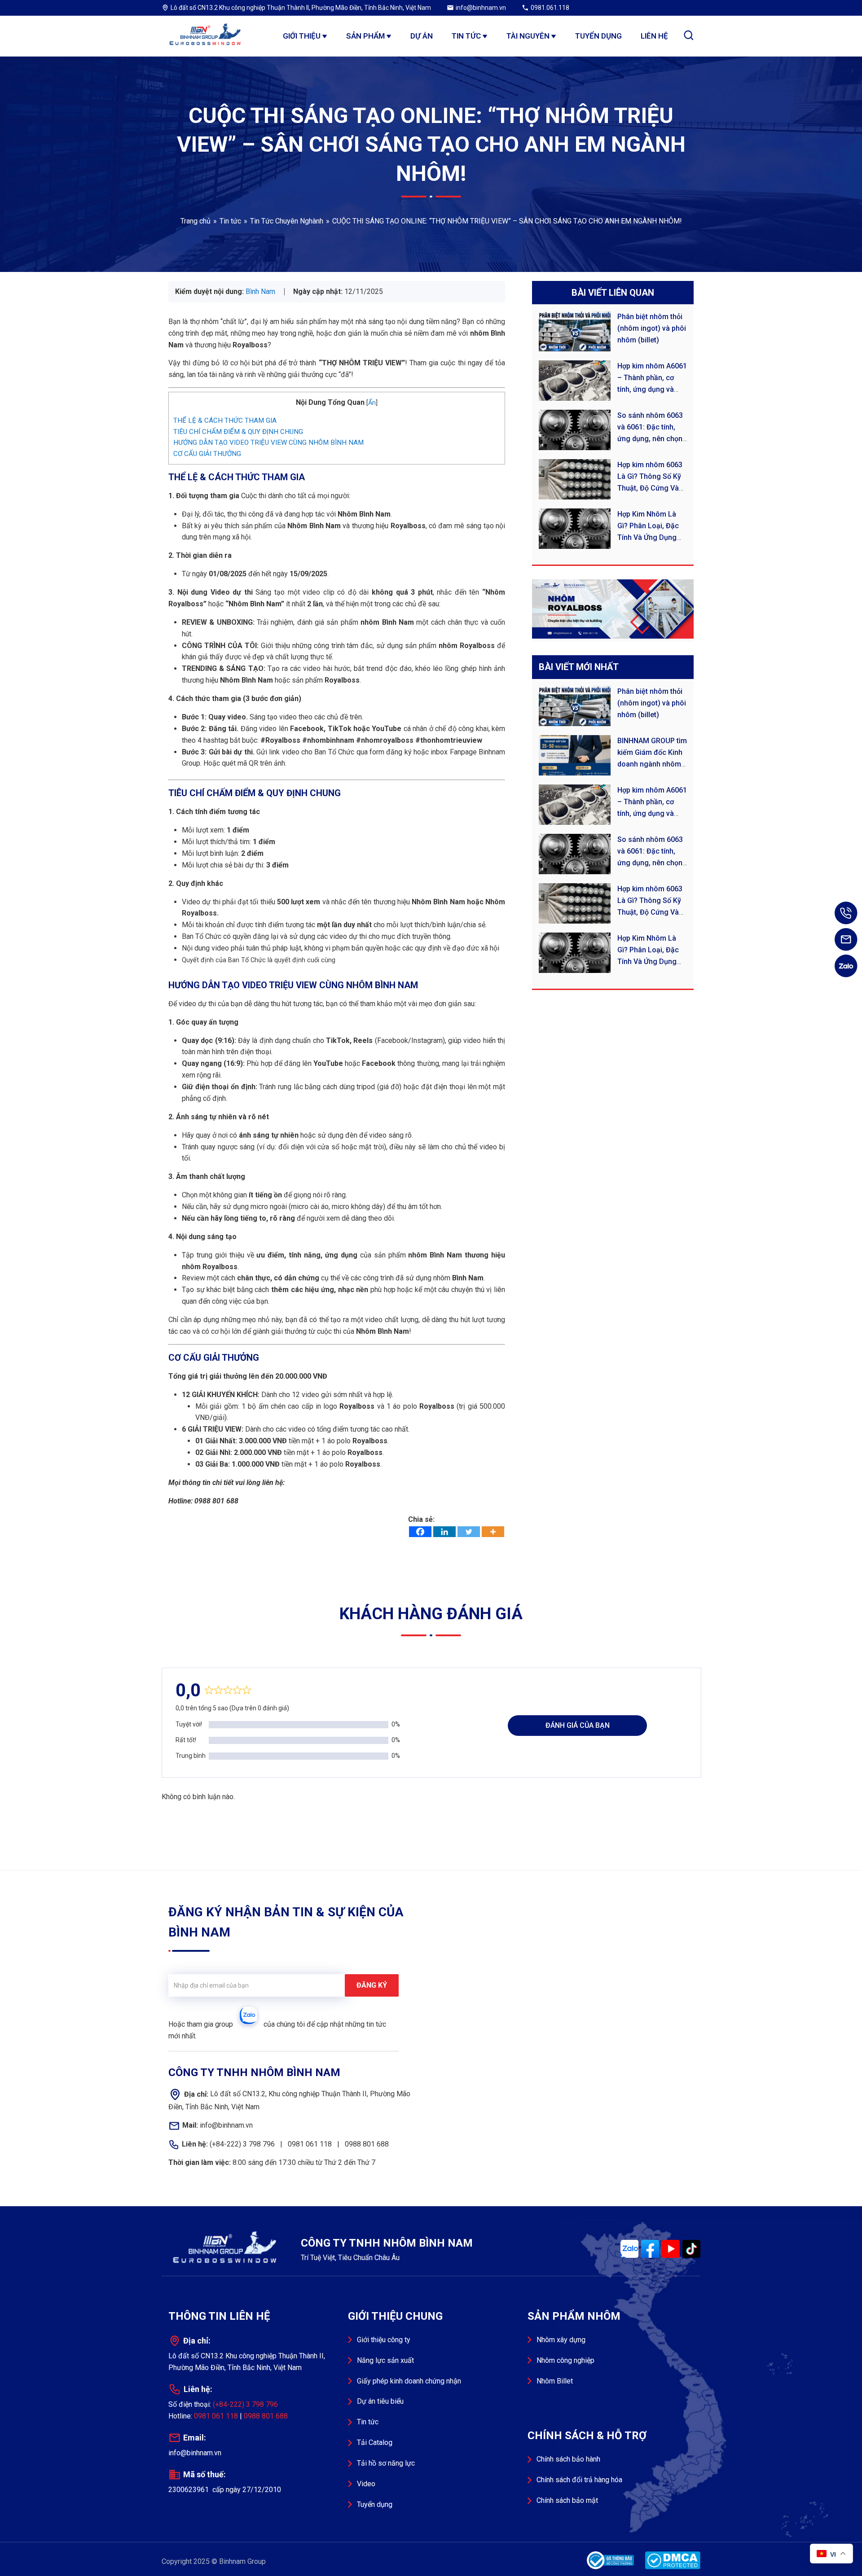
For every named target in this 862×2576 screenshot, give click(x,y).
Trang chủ (196, 221)
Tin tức (230, 221)
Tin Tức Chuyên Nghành (287, 221)
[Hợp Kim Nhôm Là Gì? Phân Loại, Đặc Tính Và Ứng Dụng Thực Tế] (578, 529)
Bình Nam (260, 291)
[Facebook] (420, 1532)
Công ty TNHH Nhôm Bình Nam (207, 36)
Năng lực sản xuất (385, 2360)
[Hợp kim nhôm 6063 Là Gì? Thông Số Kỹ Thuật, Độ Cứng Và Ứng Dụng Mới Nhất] (578, 479)
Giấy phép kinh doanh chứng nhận (409, 2381)
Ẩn (372, 403)
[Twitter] (469, 1532)
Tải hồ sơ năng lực (386, 2463)
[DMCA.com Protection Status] (670, 2560)
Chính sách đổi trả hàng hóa (579, 2480)
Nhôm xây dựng (561, 2340)
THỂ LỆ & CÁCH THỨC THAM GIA (225, 421)
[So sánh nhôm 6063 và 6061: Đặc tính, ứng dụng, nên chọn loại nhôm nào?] (578, 430)
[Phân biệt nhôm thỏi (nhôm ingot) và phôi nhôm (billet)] (578, 331)
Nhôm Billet (555, 2381)
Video (366, 2484)
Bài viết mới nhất (579, 667)
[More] (493, 1532)
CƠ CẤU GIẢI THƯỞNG (207, 454)
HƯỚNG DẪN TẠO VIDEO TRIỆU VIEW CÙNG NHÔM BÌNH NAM (268, 442)
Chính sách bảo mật (567, 2500)
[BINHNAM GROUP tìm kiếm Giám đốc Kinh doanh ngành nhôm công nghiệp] (578, 755)
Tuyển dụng (375, 2504)
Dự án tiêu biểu (380, 2401)
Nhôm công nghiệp (565, 2360)
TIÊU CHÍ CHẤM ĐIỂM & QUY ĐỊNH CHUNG (238, 432)
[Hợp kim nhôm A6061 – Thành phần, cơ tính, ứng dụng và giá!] (578, 381)
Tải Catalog (375, 2442)
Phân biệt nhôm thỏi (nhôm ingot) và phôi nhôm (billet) (652, 328)
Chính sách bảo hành (568, 2459)
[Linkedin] (444, 1532)
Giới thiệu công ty (384, 2340)
